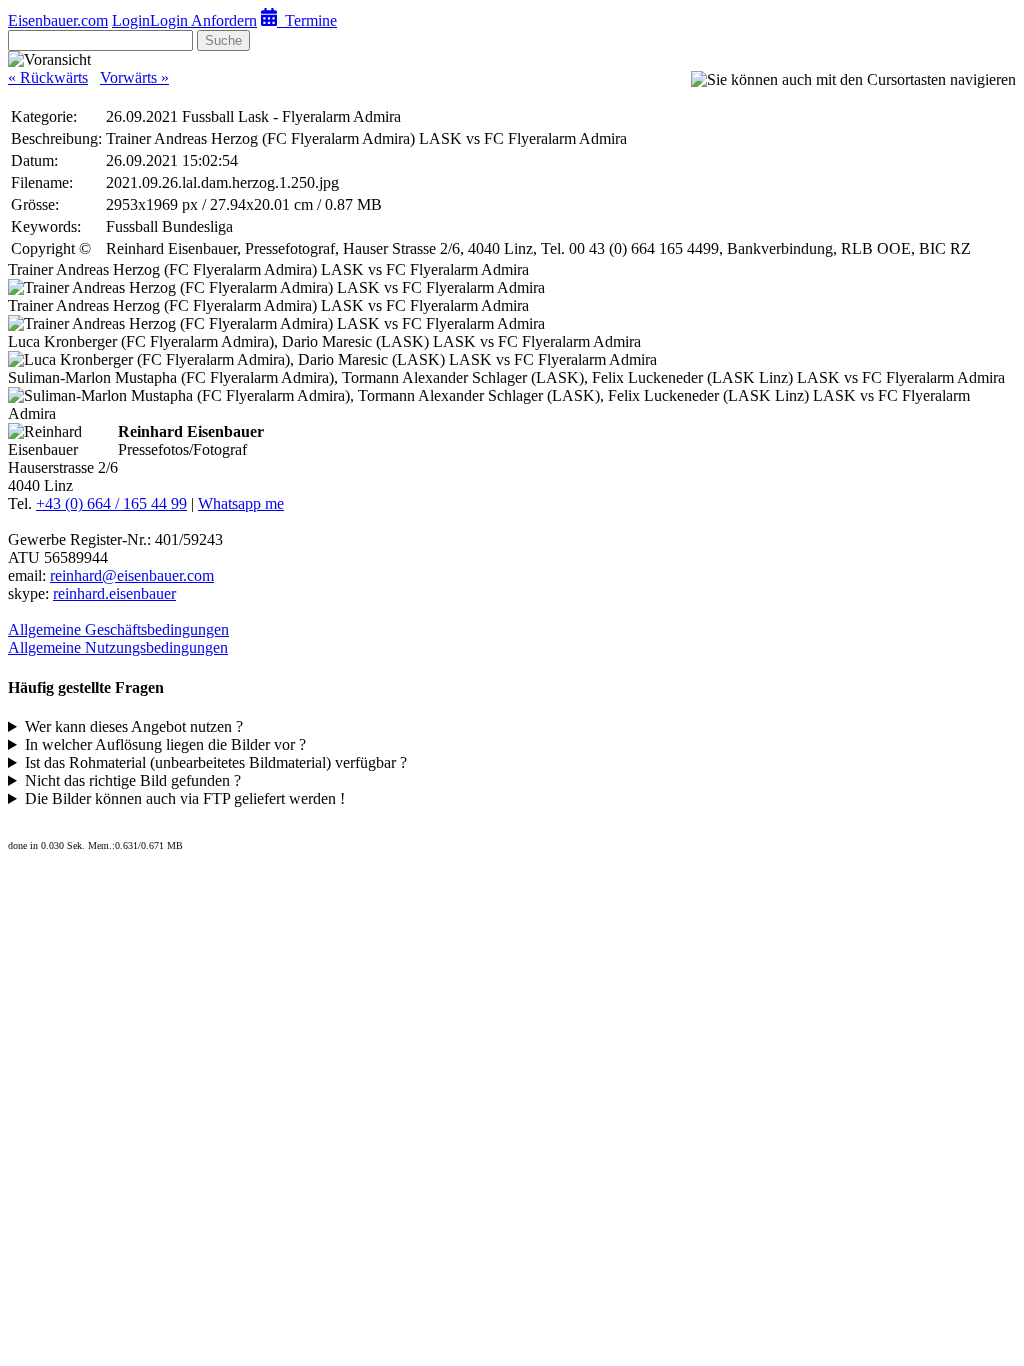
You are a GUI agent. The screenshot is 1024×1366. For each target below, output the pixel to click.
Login (131, 20)
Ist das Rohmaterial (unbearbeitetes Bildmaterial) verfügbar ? (216, 762)
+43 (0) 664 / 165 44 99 (111, 503)
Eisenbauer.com (58, 20)
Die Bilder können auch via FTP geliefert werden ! (185, 798)
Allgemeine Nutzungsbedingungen (118, 647)
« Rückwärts (48, 77)
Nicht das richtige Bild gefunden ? (133, 780)
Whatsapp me (241, 503)
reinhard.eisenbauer (114, 593)
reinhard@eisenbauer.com (132, 575)
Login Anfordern (203, 20)
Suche (223, 40)
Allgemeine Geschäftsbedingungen (118, 629)
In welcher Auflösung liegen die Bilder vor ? (165, 744)
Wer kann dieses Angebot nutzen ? (134, 726)
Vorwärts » (134, 77)
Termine (307, 20)
